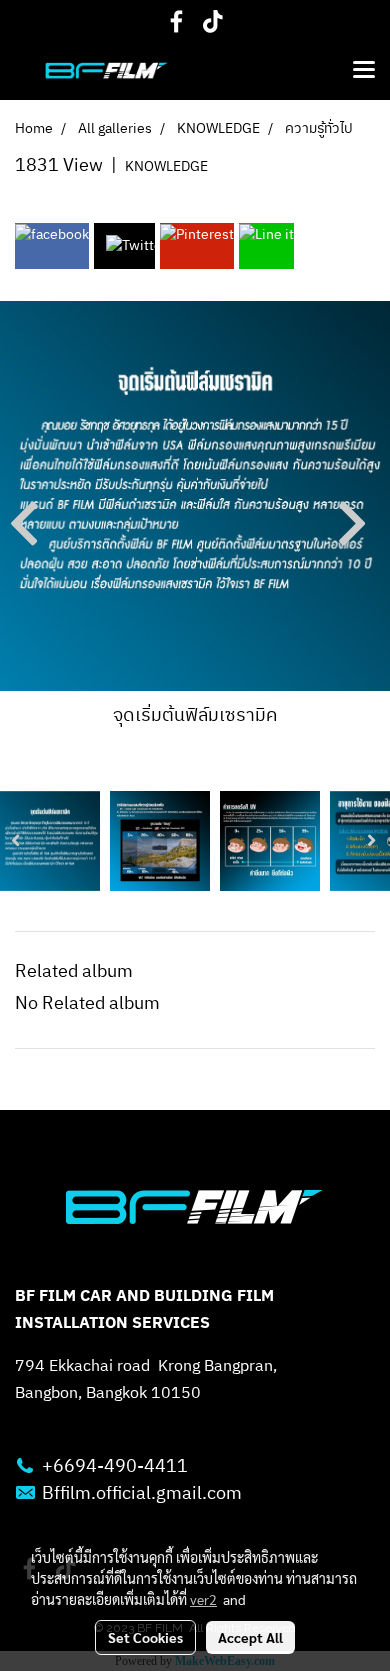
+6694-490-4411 (115, 1467)
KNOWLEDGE (166, 166)
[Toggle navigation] (364, 71)
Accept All (250, 1637)
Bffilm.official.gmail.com (142, 1494)
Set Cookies (145, 1637)
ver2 (203, 1599)
